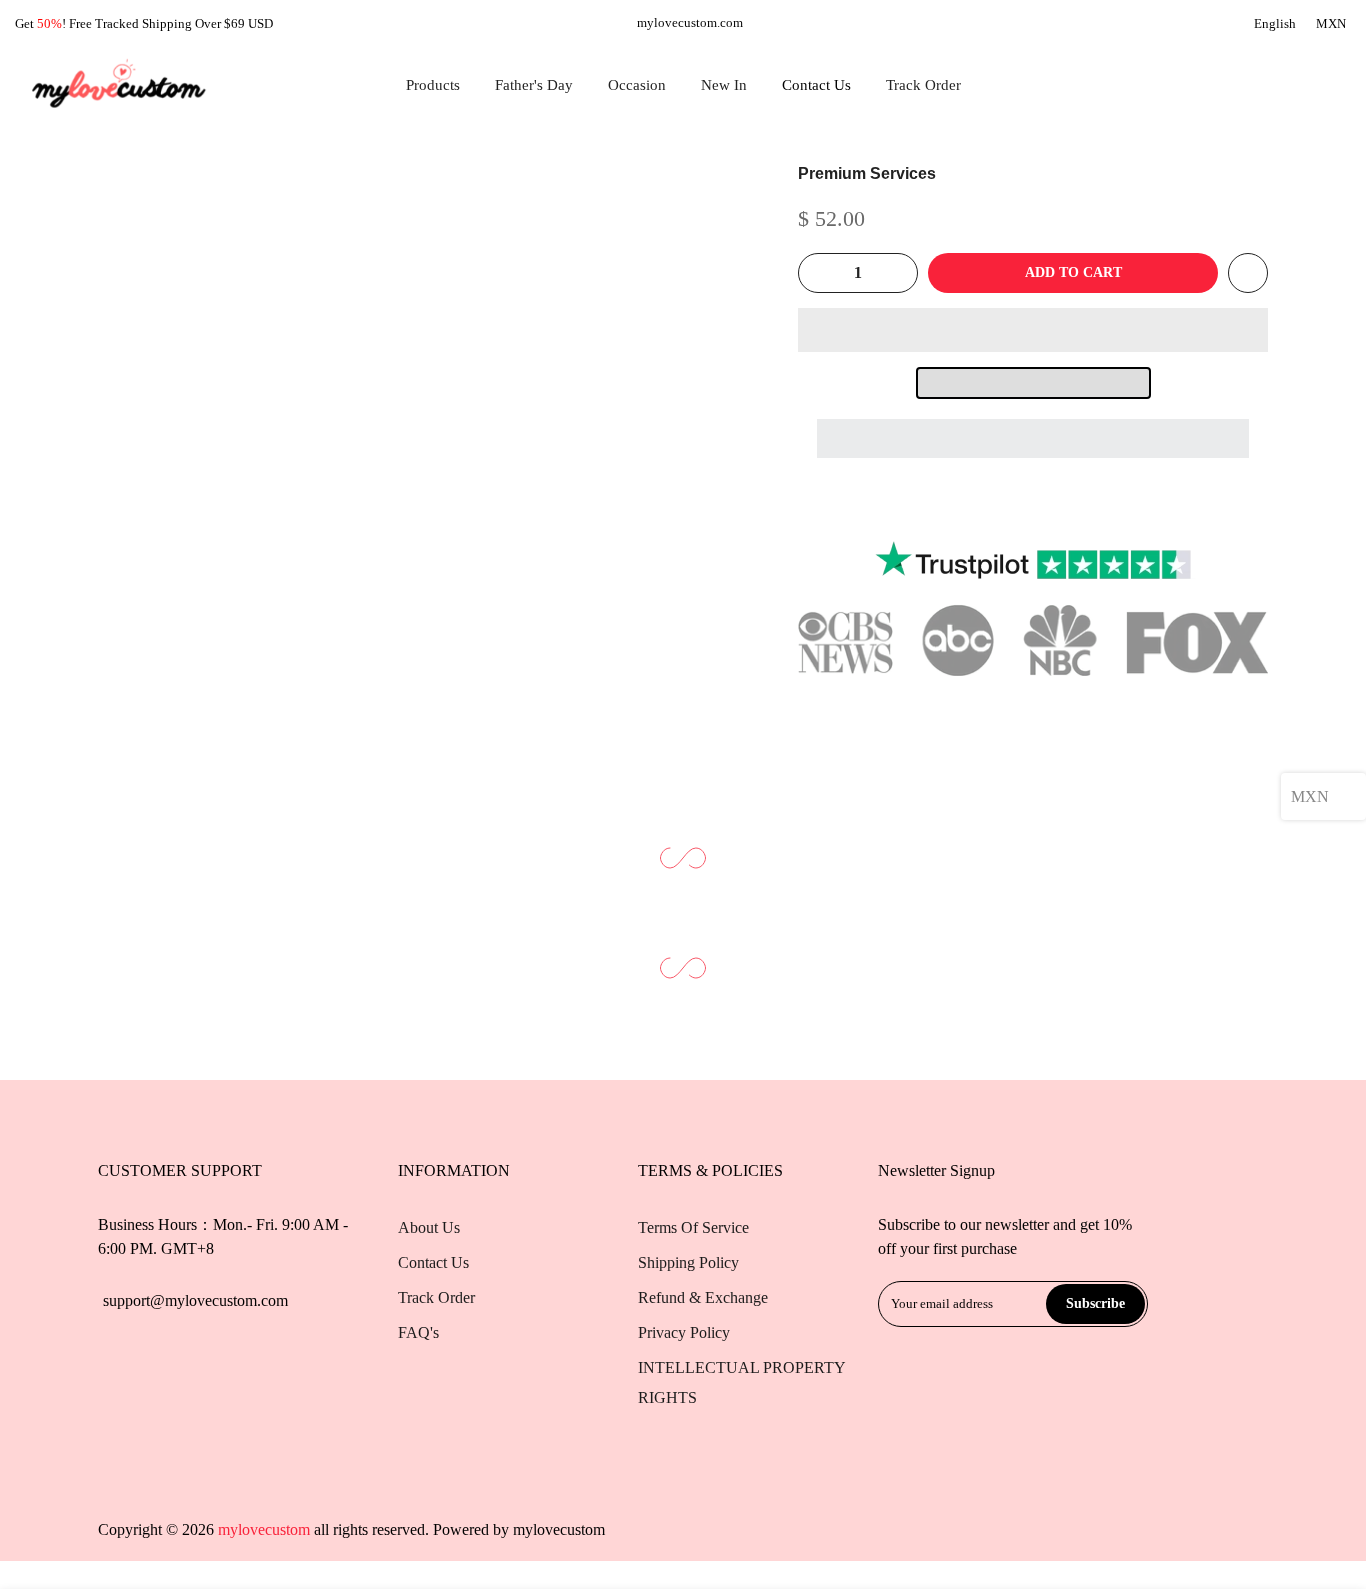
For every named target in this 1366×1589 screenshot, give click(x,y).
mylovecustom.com (690, 22)
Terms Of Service (693, 1227)
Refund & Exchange (703, 1297)
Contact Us (816, 85)
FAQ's (418, 1332)
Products (433, 85)
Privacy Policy (684, 1332)
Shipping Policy (688, 1262)
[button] (1033, 330)
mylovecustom (559, 1529)
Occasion (637, 85)
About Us (429, 1227)
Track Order (923, 85)
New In (724, 85)
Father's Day (534, 85)
